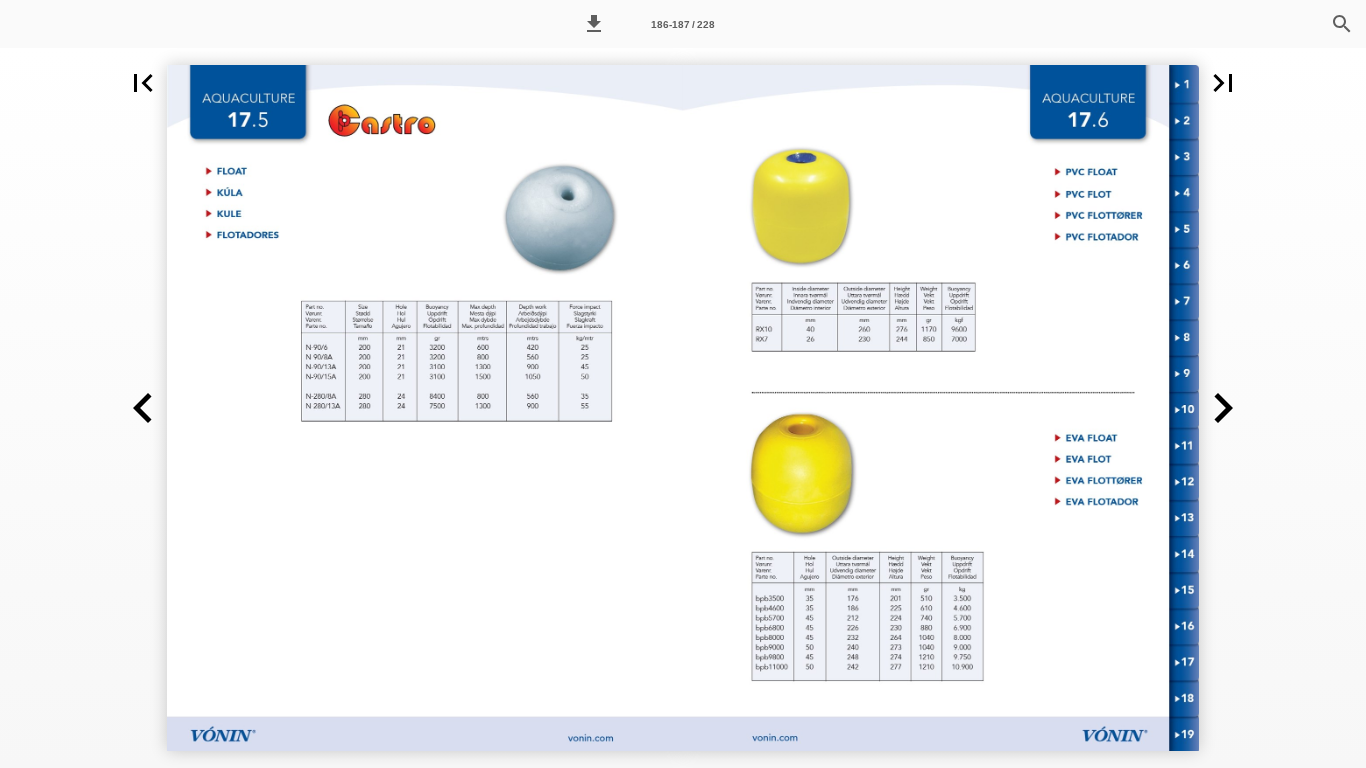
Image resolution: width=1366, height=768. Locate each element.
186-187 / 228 (683, 24)
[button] (594, 24)
